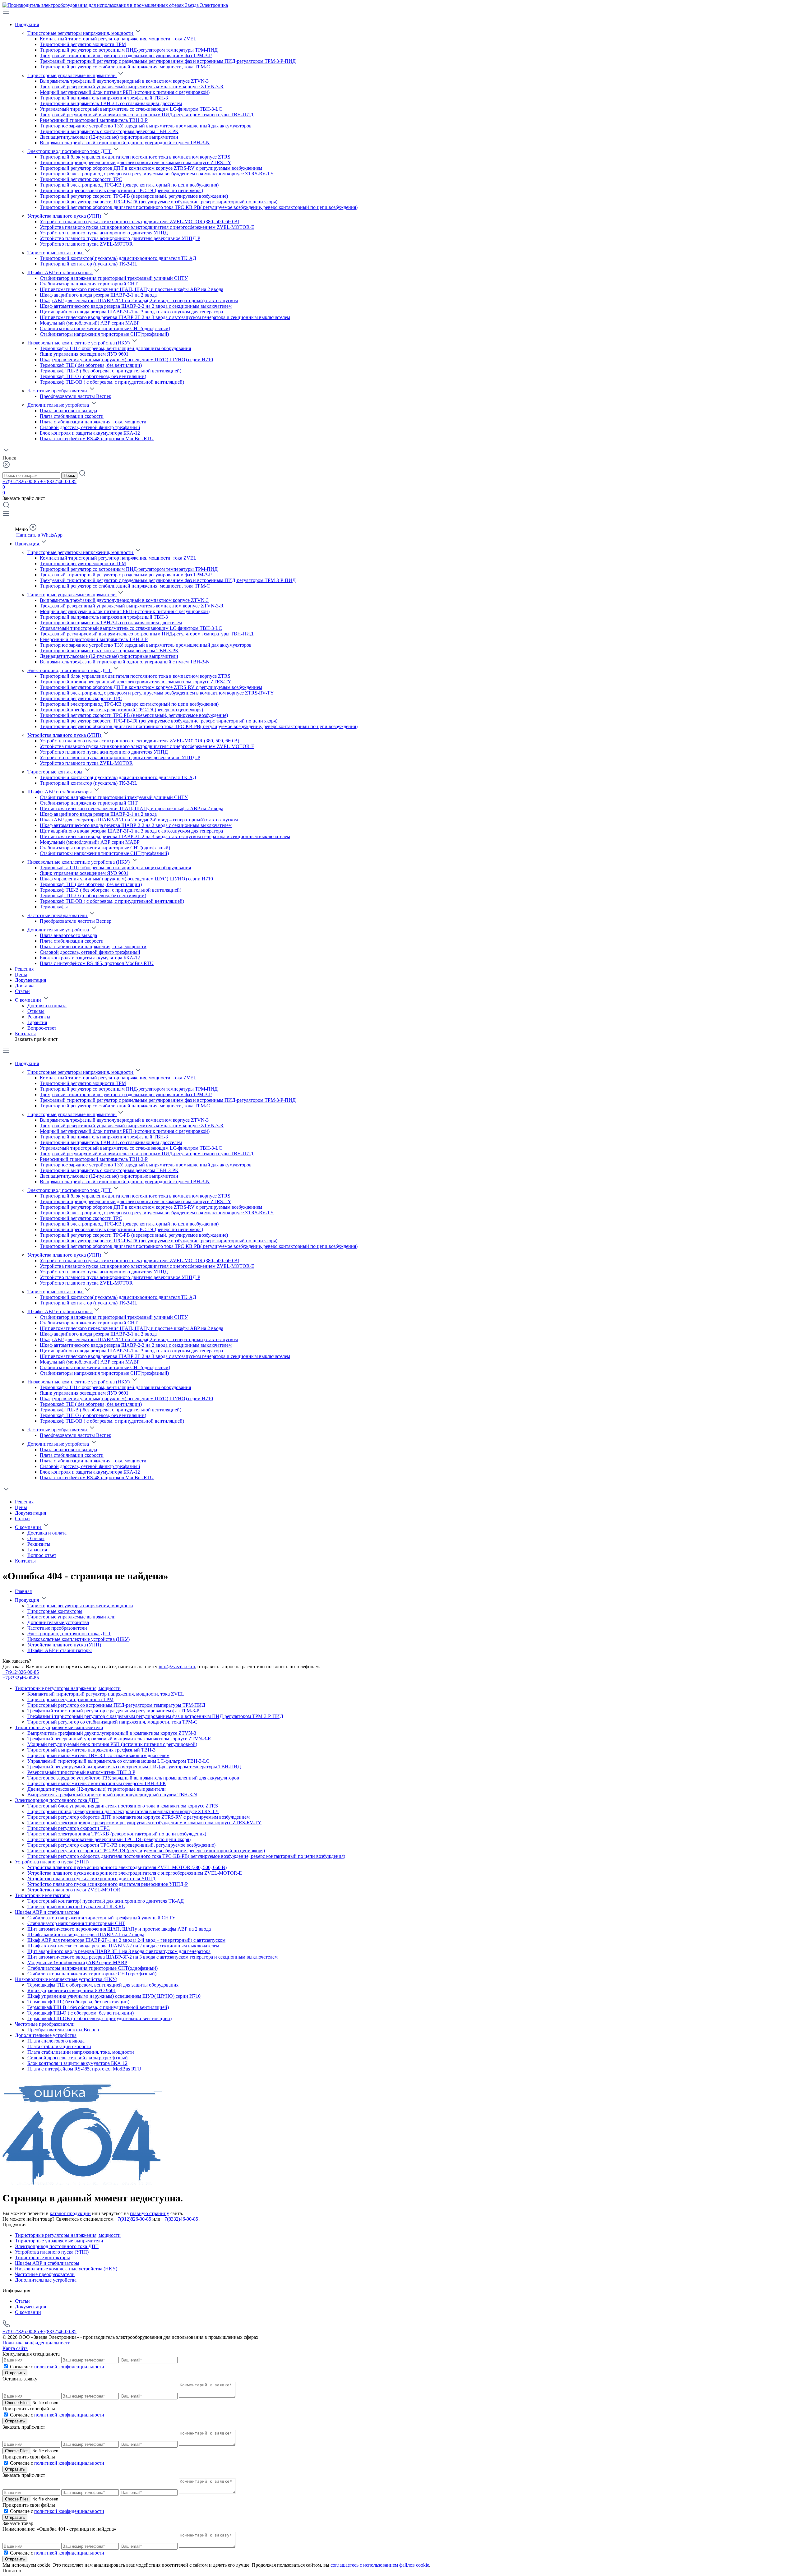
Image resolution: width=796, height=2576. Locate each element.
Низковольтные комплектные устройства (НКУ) (79, 343)
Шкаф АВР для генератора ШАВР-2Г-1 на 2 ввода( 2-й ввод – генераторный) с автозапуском (139, 300)
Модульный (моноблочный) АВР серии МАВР (90, 323)
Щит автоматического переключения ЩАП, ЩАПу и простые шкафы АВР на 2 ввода (132, 289)
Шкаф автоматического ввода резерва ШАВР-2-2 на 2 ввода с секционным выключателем (136, 306)
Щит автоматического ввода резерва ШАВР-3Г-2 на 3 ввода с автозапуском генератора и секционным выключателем (165, 317)
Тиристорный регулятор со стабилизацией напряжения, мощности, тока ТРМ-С (125, 67)
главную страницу (150, 2213)
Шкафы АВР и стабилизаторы (60, 272)
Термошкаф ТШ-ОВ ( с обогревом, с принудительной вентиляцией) (112, 382)
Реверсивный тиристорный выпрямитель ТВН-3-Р (94, 120)
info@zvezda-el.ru (177, 1667)
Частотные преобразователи (58, 391)
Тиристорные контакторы (56, 253)
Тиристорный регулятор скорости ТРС (81, 179)
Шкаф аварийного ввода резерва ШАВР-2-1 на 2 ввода (98, 295)
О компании (29, 1000)
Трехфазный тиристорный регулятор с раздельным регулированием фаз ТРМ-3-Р (126, 55)
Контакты (25, 1034)
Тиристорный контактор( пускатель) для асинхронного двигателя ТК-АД (118, 258)
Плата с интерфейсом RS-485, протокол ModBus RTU (97, 439)
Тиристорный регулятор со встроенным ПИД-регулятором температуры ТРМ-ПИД (129, 50)
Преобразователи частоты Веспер (76, 396)
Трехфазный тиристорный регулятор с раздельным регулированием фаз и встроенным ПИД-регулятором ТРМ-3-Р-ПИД (168, 61)
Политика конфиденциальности (37, 2343)
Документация (30, 980)
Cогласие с (57, 2367)
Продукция (27, 24)
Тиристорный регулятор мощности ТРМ (83, 44)
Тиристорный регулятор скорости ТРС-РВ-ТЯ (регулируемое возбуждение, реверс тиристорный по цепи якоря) (159, 202)
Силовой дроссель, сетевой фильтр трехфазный (90, 427)
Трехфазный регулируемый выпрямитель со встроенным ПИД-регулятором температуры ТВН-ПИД (147, 115)
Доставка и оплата (47, 1006)
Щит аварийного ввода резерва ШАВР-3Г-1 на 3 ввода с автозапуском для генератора (131, 312)
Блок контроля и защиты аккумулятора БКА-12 (90, 433)
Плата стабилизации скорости (72, 416)
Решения (24, 969)
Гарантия (37, 1022)
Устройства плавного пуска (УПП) (65, 216)
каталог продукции (70, 2213)
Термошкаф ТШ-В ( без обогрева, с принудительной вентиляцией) (111, 371)
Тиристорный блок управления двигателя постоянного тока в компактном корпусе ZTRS (135, 157)
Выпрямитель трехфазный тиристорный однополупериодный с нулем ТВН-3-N (125, 143)
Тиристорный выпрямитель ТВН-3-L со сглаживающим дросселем (111, 103)
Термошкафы (54, 907)
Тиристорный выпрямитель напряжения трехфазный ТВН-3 (104, 98)
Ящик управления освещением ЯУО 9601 (84, 354)
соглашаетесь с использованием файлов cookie (380, 2565)
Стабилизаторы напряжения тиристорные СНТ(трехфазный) (104, 334)
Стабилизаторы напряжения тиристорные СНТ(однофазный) (105, 328)
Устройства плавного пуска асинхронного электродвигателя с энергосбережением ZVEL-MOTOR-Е (147, 227)
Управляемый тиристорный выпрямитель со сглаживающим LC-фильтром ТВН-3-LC (131, 109)
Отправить (15, 2373)
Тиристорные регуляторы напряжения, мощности (81, 33)
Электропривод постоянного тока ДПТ (70, 151)
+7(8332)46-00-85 (58, 481)
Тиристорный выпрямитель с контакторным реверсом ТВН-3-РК (109, 131)
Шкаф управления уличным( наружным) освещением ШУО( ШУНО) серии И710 (126, 360)
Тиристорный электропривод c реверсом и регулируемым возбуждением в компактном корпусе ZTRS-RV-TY (157, 174)
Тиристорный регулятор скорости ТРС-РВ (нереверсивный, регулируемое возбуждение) (134, 196)
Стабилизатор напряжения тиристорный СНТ (89, 284)
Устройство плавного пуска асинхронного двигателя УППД (104, 233)
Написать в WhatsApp (39, 535)
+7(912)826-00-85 (21, 481)
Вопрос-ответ (42, 1028)
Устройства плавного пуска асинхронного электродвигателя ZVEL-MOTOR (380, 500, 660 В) (139, 222)
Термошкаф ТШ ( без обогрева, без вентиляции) (91, 365)
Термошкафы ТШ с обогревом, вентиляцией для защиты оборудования (115, 348)
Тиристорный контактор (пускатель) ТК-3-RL (89, 264)
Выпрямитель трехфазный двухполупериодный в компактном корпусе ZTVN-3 (124, 81)
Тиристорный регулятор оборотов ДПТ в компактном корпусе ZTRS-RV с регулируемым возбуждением (151, 168)
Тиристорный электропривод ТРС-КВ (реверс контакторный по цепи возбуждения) (129, 185)
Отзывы (36, 1011)
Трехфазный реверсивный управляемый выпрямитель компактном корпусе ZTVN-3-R (132, 87)
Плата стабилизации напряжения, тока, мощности (93, 422)
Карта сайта (15, 2348)
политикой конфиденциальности (69, 2367)
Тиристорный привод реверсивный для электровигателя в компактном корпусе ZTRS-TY (136, 162)
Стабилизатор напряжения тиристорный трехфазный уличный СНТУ (114, 278)
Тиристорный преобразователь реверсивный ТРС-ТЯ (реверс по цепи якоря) (121, 190)
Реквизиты (39, 1017)
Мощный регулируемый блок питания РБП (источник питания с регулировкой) (125, 92)
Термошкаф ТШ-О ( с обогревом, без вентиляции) (93, 376)
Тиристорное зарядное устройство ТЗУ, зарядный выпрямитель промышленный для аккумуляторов (146, 126)
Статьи (22, 991)
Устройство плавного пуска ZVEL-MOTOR (86, 244)
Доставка (25, 986)
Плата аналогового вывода (68, 411)
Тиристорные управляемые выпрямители (72, 75)
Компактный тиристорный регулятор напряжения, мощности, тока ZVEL (118, 39)
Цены (21, 974)
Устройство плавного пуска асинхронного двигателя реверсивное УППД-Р (120, 238)
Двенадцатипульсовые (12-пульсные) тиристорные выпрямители (109, 137)
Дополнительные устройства (59, 405)
